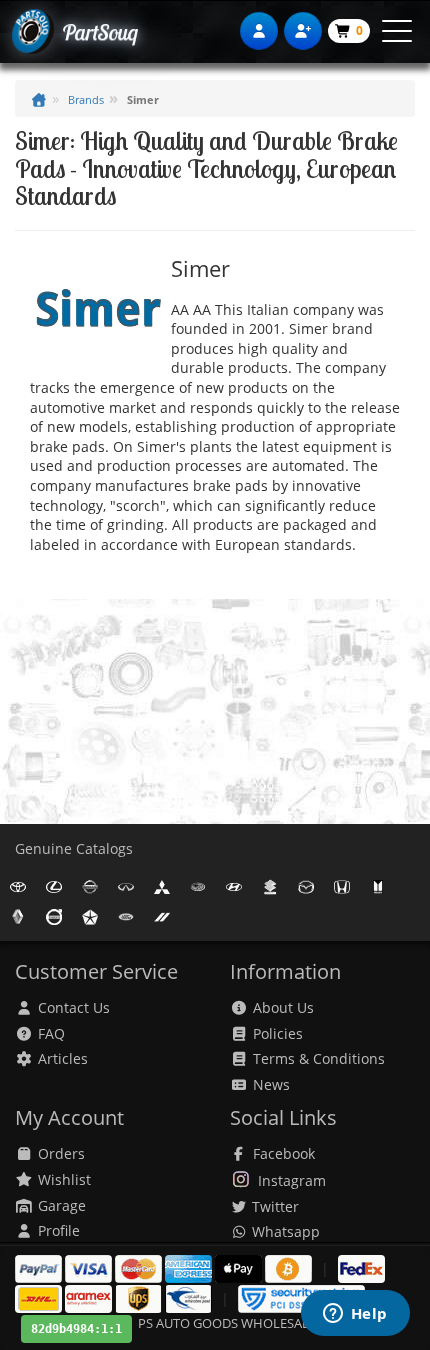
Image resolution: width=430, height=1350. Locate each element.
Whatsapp (284, 1231)
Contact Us (74, 1007)
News (271, 1084)
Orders (61, 1153)
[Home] (38, 99)
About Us (283, 1007)
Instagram (292, 1180)
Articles (63, 1058)
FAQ (51, 1033)
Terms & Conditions (319, 1058)
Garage (62, 1205)
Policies (278, 1033)
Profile (59, 1230)
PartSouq (100, 32)
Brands (86, 99)
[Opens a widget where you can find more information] (355, 1315)
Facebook (284, 1153)
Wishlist (64, 1179)
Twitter (273, 1206)
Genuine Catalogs (74, 848)
